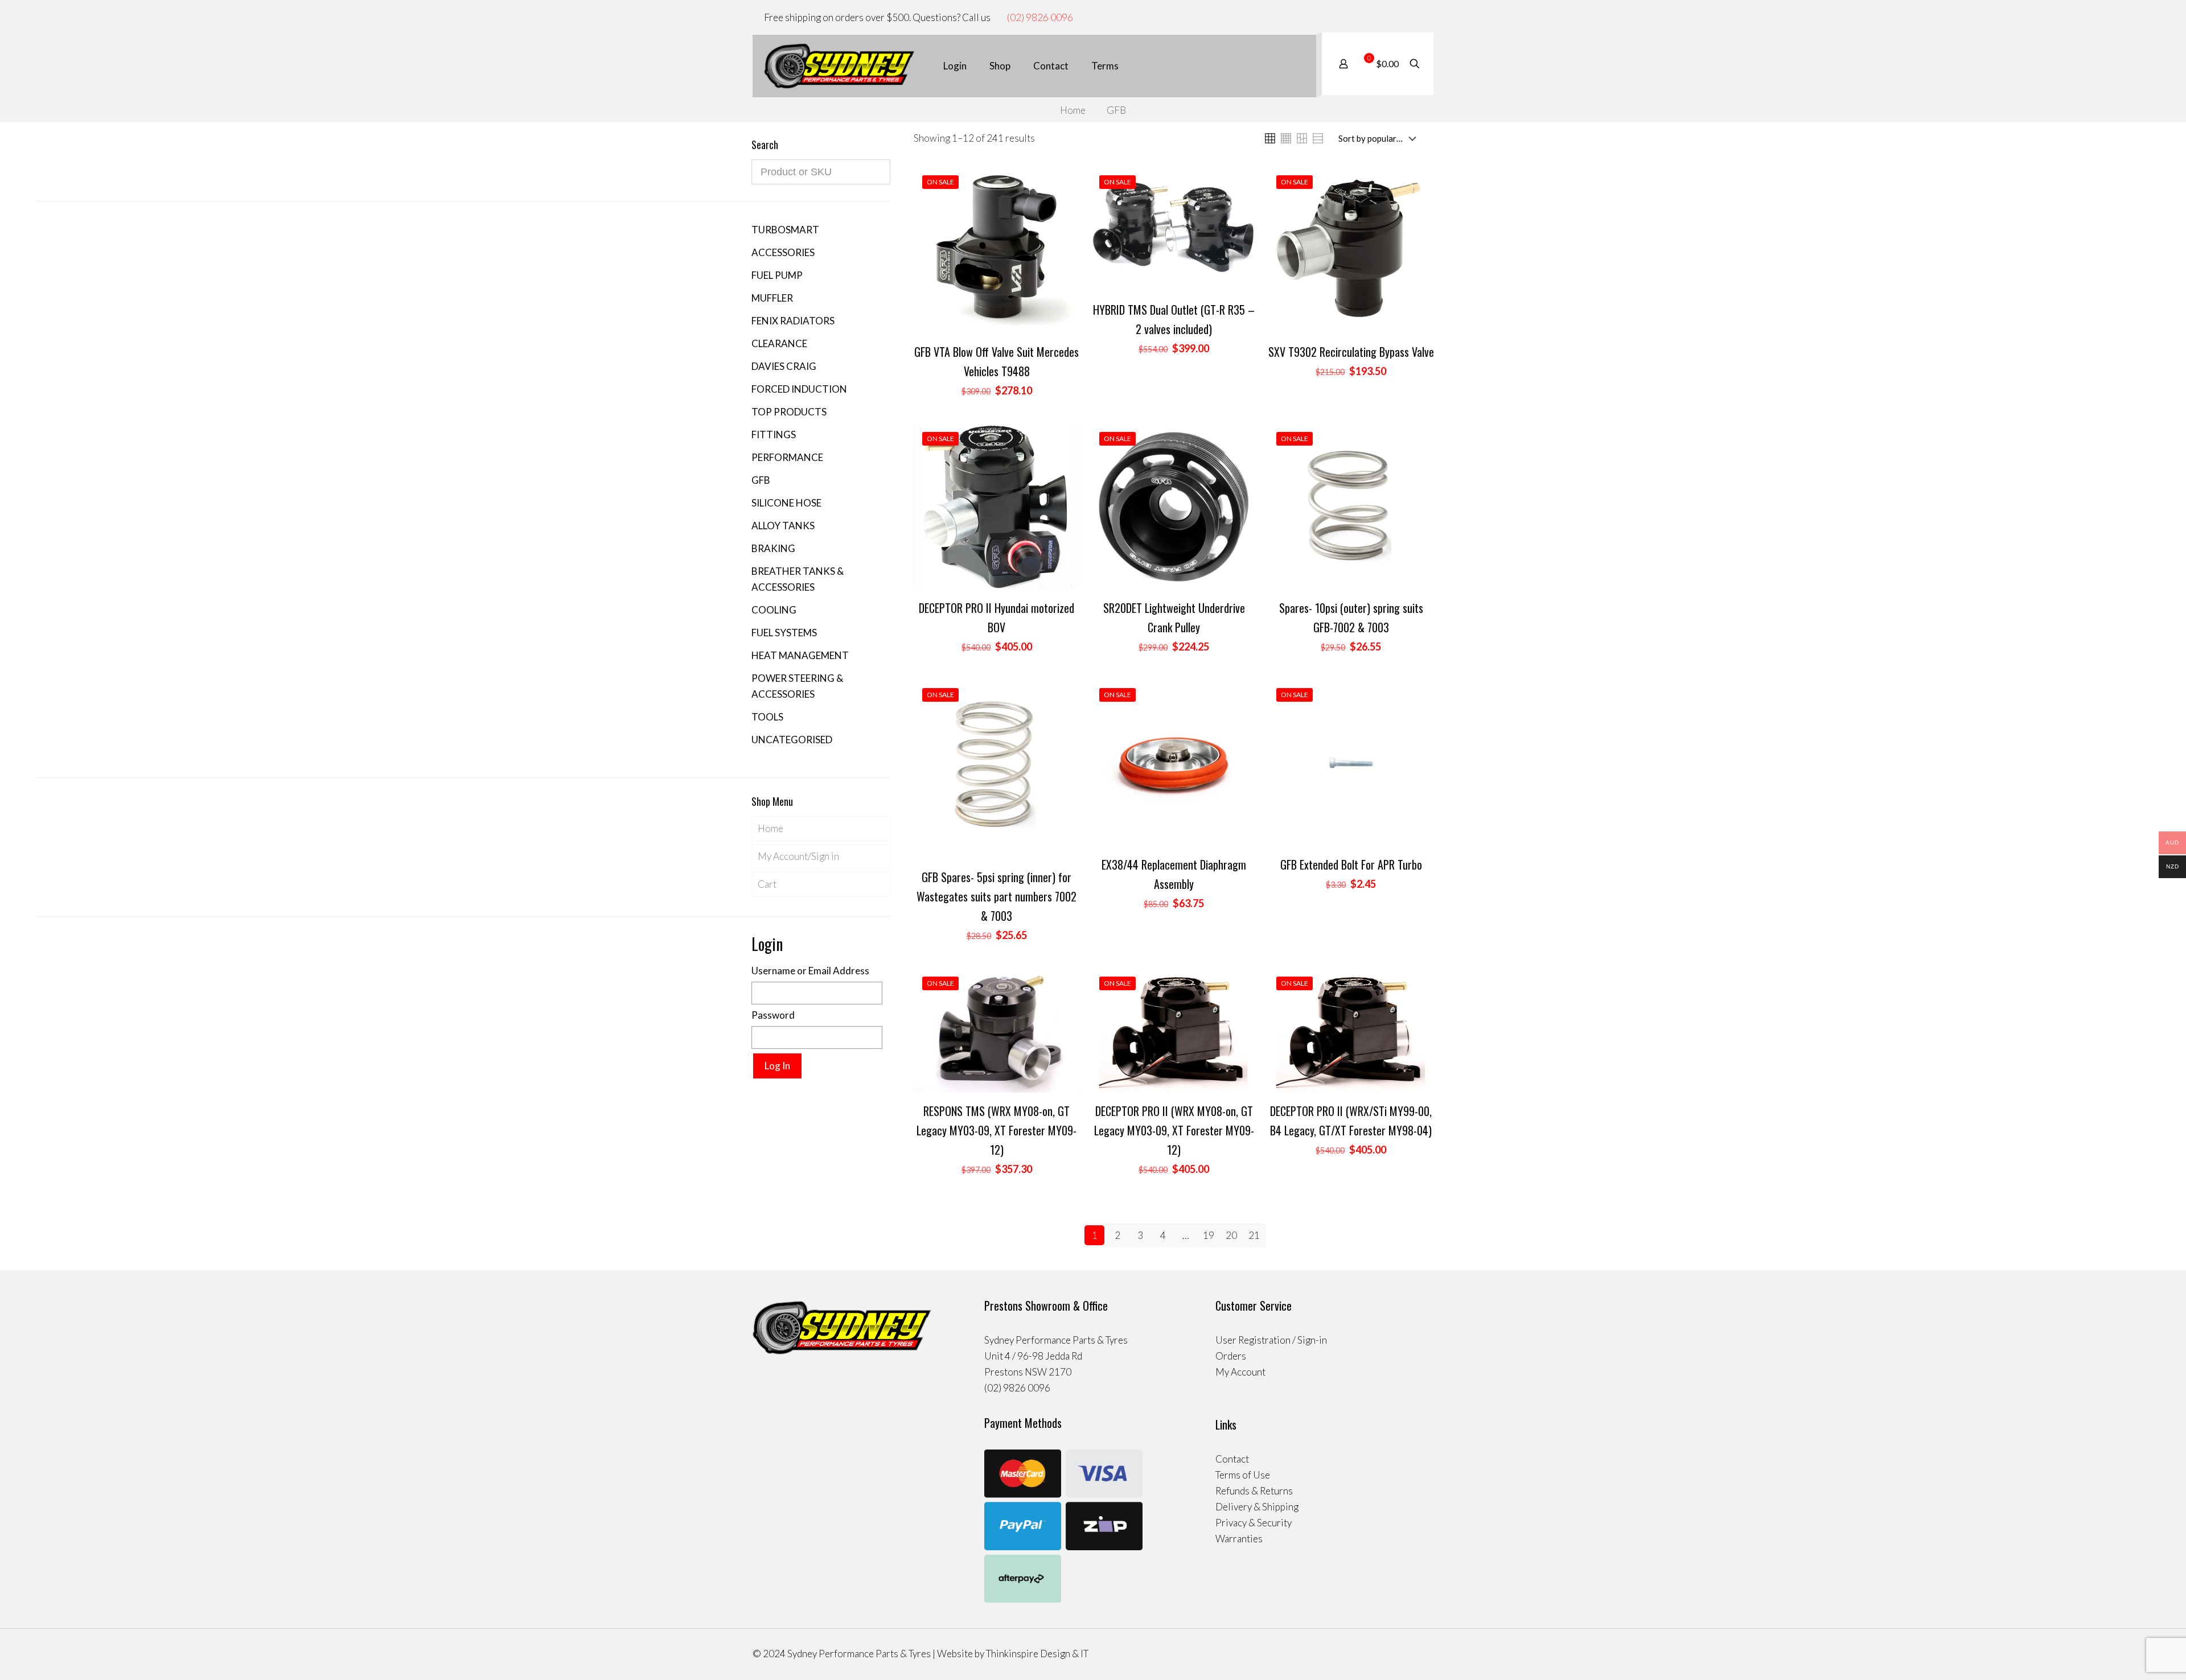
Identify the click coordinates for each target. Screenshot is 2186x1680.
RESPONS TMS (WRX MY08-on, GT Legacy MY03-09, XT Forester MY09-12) (997, 1130)
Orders (1231, 1356)
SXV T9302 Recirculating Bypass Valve (1351, 352)
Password (773, 1015)
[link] (1270, 138)
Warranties (1239, 1539)
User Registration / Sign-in (1271, 1340)
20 (1231, 1235)
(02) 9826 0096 (1040, 17)
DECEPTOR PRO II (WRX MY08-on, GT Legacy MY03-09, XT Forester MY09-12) (1174, 1130)
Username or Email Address (810, 971)
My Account (1240, 1372)
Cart (767, 884)
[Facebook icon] (1406, 18)
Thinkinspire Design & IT (1037, 1654)
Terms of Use (1243, 1475)
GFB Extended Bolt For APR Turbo (1351, 864)
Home (1073, 110)
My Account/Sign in (798, 856)
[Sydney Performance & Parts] (839, 66)
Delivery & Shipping (1257, 1507)
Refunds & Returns (1254, 1491)
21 (1254, 1235)
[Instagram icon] (1418, 18)
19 (1209, 1235)
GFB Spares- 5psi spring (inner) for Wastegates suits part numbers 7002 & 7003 (997, 896)
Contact (1232, 1459)
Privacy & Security (1254, 1523)
